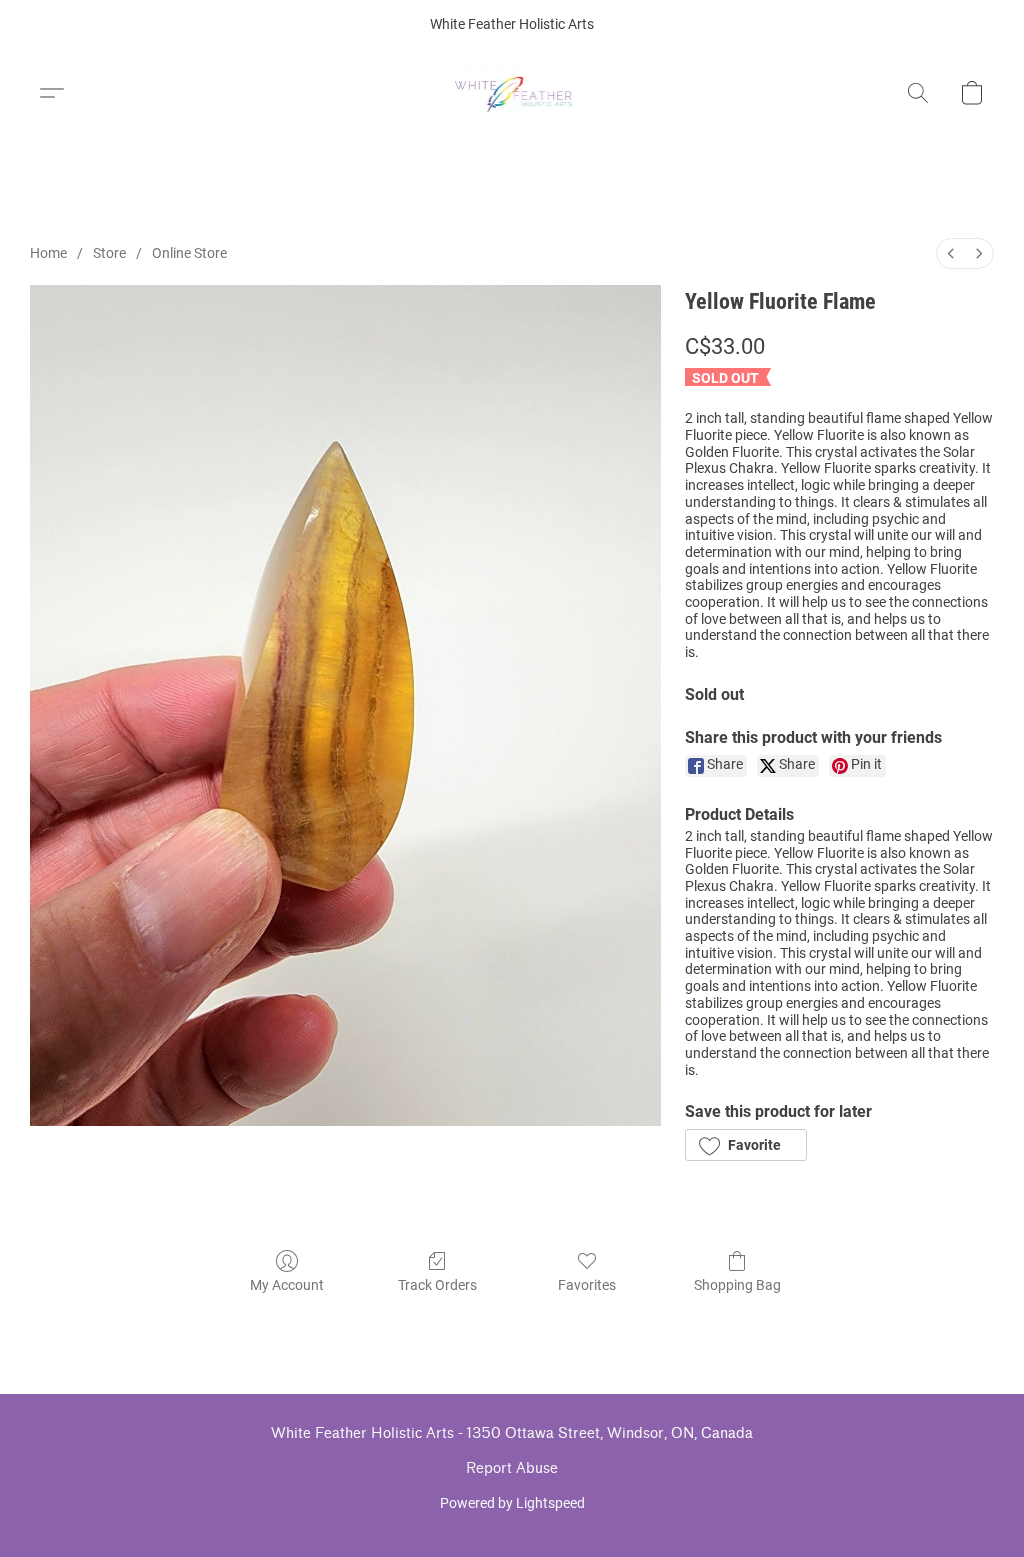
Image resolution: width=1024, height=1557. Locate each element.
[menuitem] (951, 253)
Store (109, 253)
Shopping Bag (737, 1285)
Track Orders (437, 1285)
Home (48, 253)
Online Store (189, 253)
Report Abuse (512, 1468)
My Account (287, 1285)
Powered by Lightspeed (512, 1503)
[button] (512, 93)
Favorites (587, 1285)
